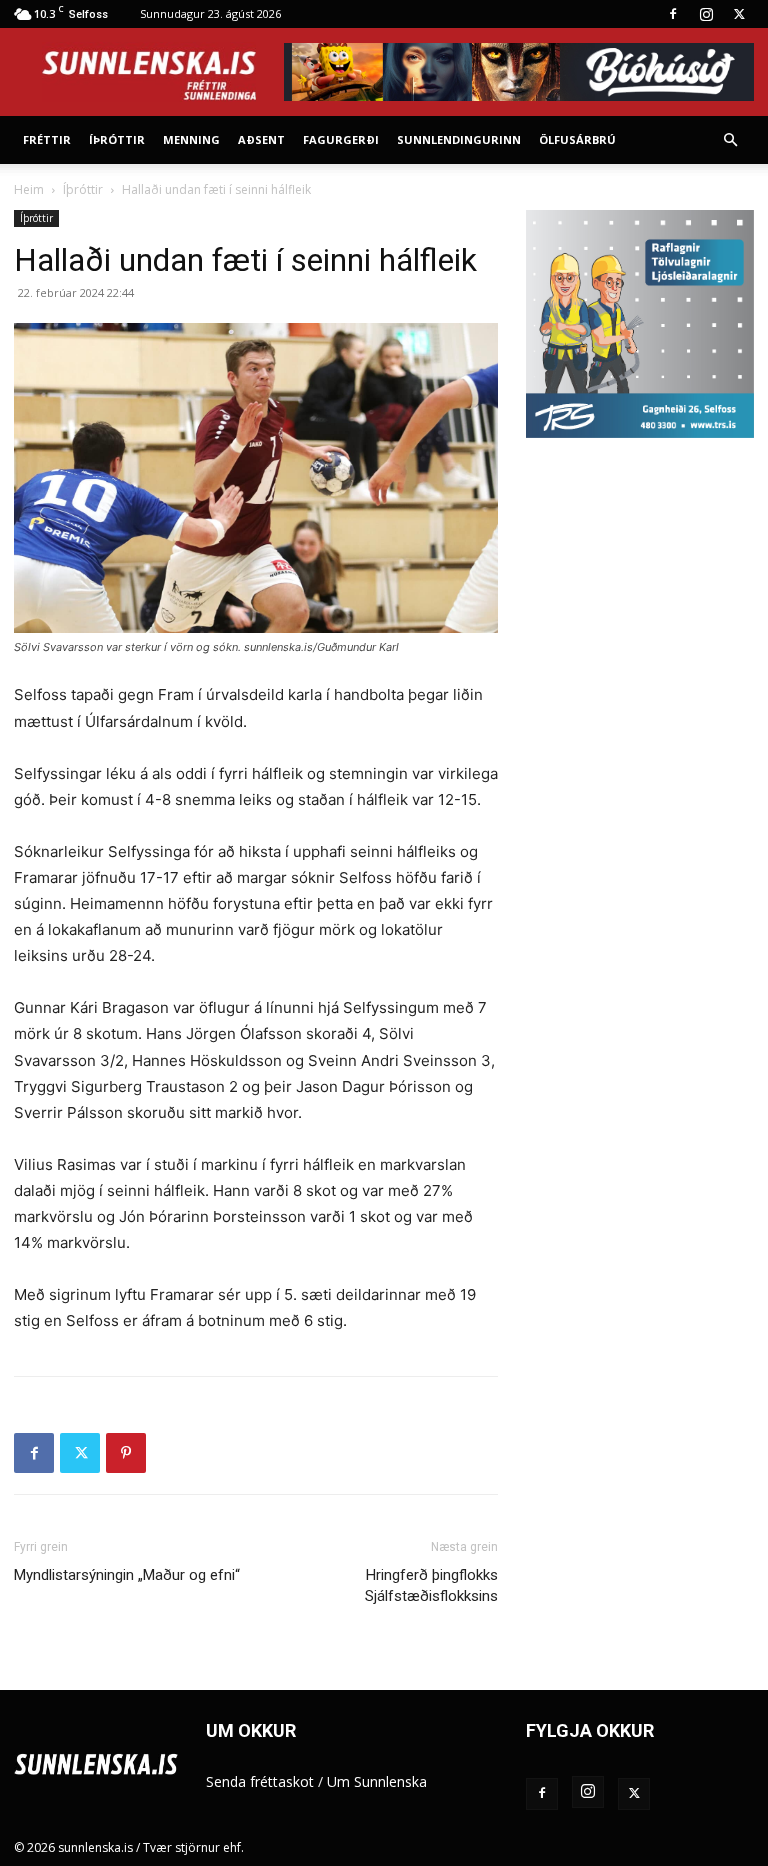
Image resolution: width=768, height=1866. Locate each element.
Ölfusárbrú (577, 139)
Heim (29, 189)
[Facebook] (673, 14)
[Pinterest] (126, 1453)
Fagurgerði (341, 139)
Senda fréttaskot (260, 1781)
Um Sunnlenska (377, 1781)
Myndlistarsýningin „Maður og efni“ (127, 1575)
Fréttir (47, 139)
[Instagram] (706, 14)
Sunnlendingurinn (459, 139)
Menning (191, 139)
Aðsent (261, 139)
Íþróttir (117, 139)
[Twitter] (739, 14)
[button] (730, 140)
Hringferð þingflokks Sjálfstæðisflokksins (431, 1585)
